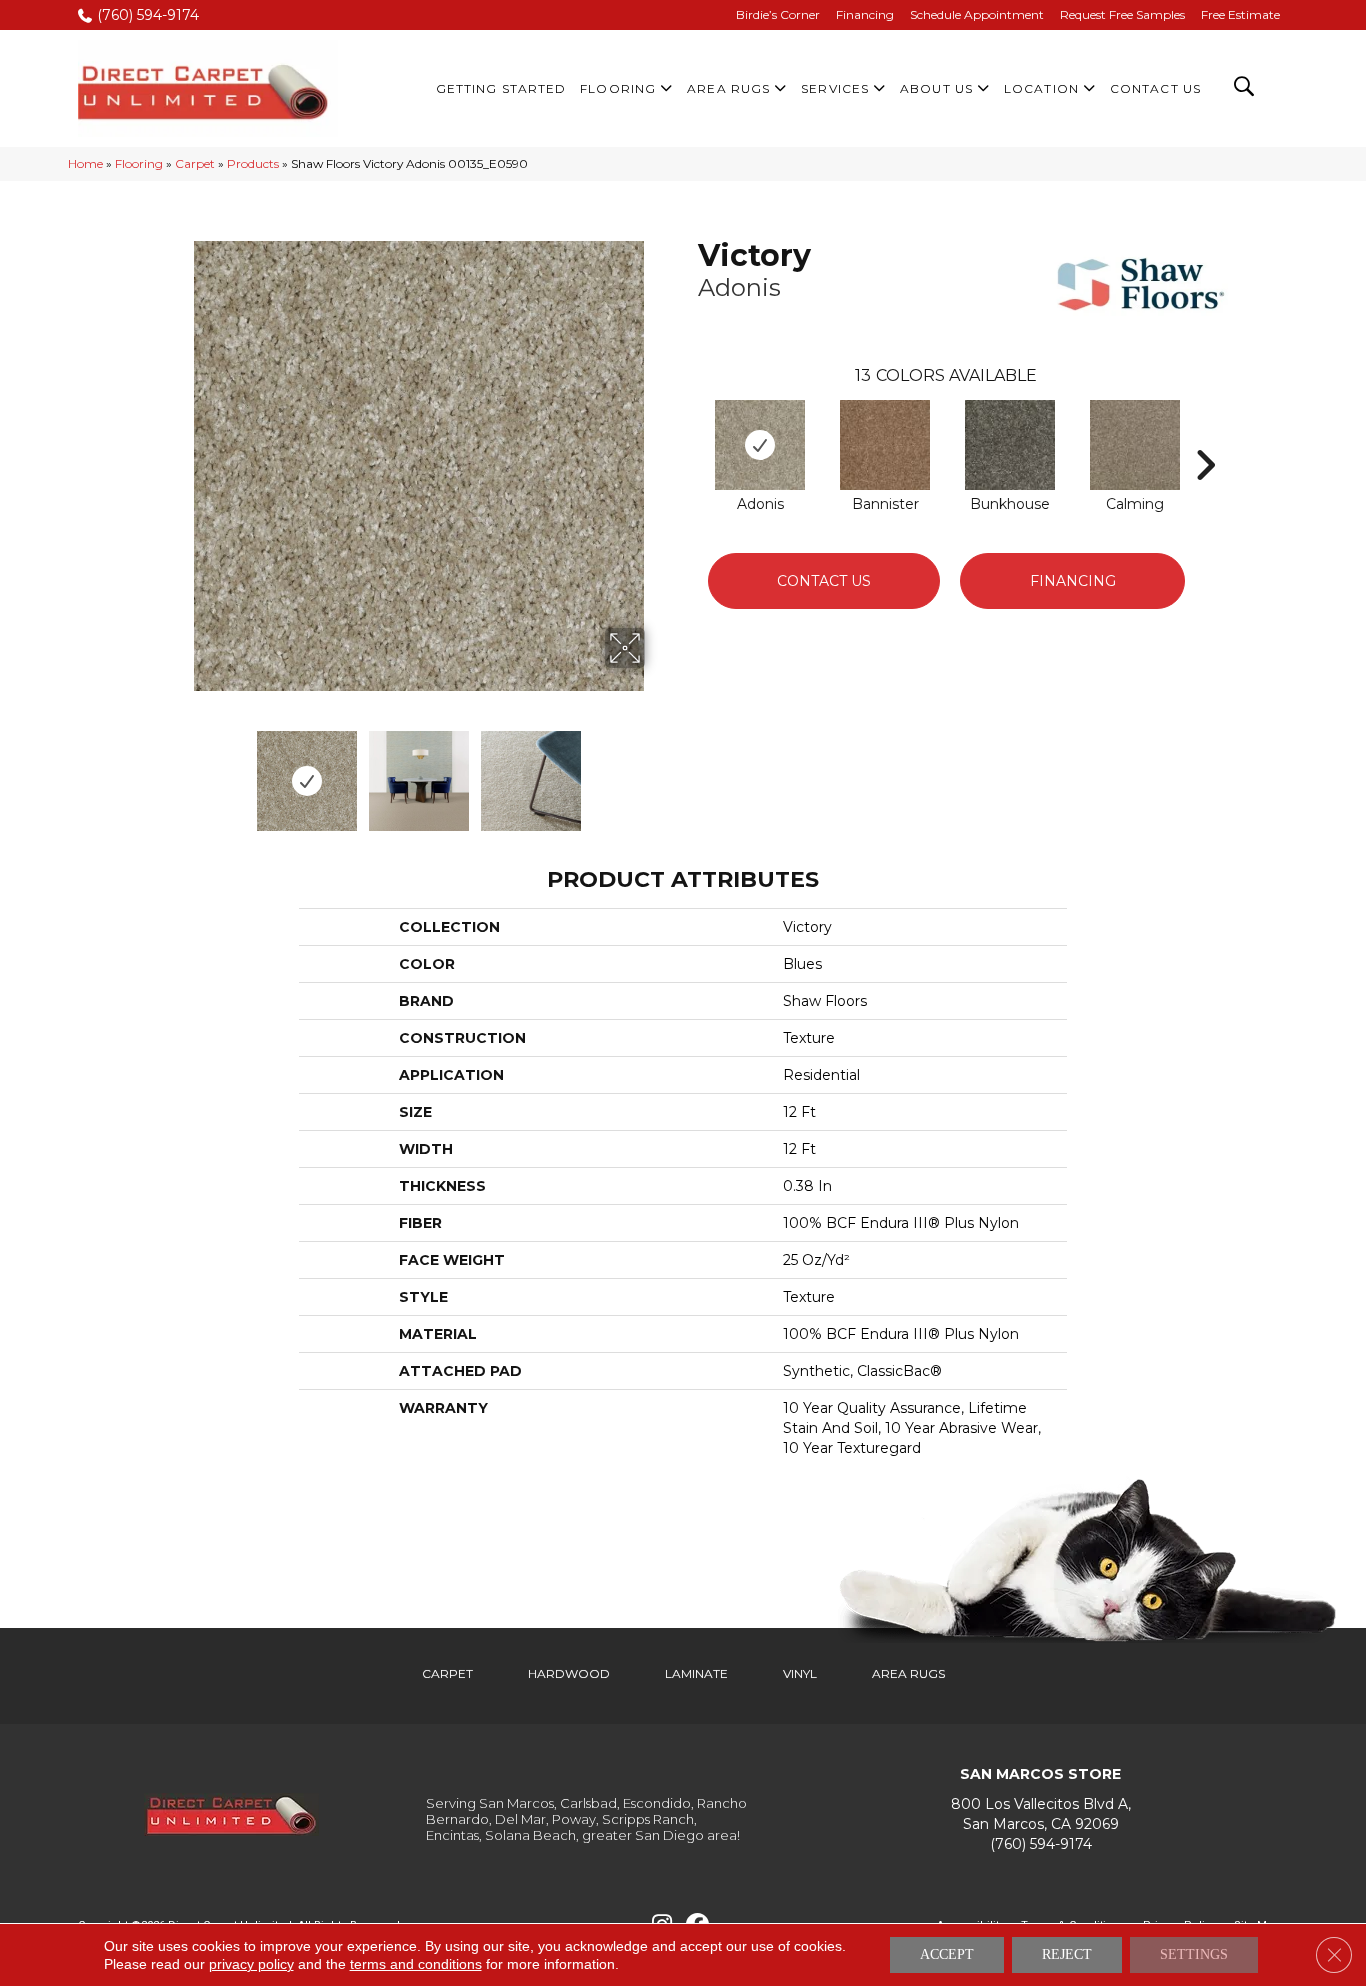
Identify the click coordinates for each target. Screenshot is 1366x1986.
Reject (1067, 1954)
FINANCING (1073, 581)
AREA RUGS (908, 1673)
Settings (1194, 1954)
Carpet (195, 163)
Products (253, 163)
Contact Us (824, 581)
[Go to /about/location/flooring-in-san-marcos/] (1040, 1814)
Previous (181, 771)
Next (658, 771)
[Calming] (1135, 445)
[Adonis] (760, 445)
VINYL (800, 1673)
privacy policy (251, 1964)
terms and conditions (416, 1964)
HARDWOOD (569, 1673)
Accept (947, 1954)
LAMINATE (696, 1673)
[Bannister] (885, 445)
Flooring (139, 163)
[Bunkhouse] (1010, 445)
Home (85, 163)
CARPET (447, 1673)
